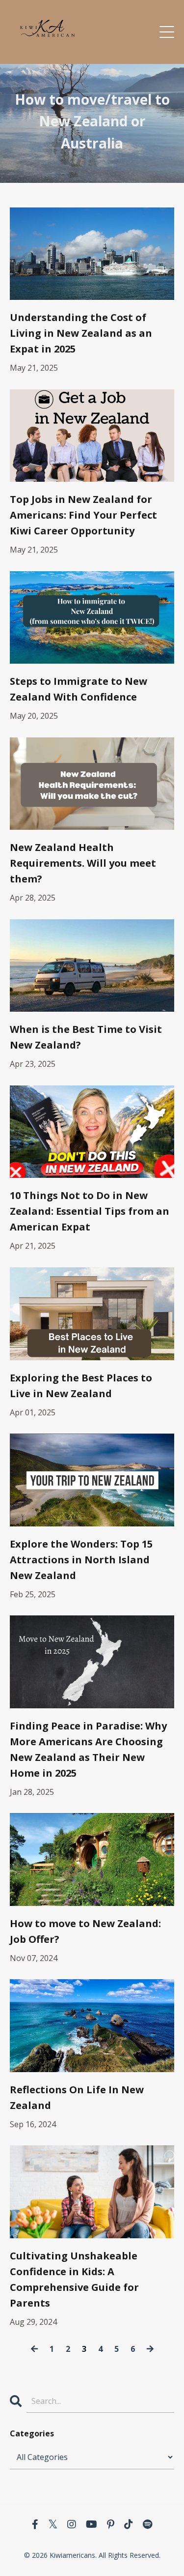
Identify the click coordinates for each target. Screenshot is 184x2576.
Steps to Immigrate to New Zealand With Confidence (79, 689)
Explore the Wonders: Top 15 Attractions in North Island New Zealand (81, 1560)
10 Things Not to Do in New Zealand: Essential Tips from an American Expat (90, 1211)
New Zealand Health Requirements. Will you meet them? (83, 863)
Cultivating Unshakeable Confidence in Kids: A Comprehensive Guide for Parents (74, 2279)
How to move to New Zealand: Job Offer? (85, 1931)
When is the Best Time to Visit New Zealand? (86, 1037)
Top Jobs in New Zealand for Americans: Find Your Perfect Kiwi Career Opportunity (83, 515)
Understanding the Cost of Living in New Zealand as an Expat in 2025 (81, 333)
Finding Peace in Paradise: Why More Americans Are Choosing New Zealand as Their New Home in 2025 (88, 1749)
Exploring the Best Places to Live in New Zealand (81, 1386)
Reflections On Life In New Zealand (77, 2097)
